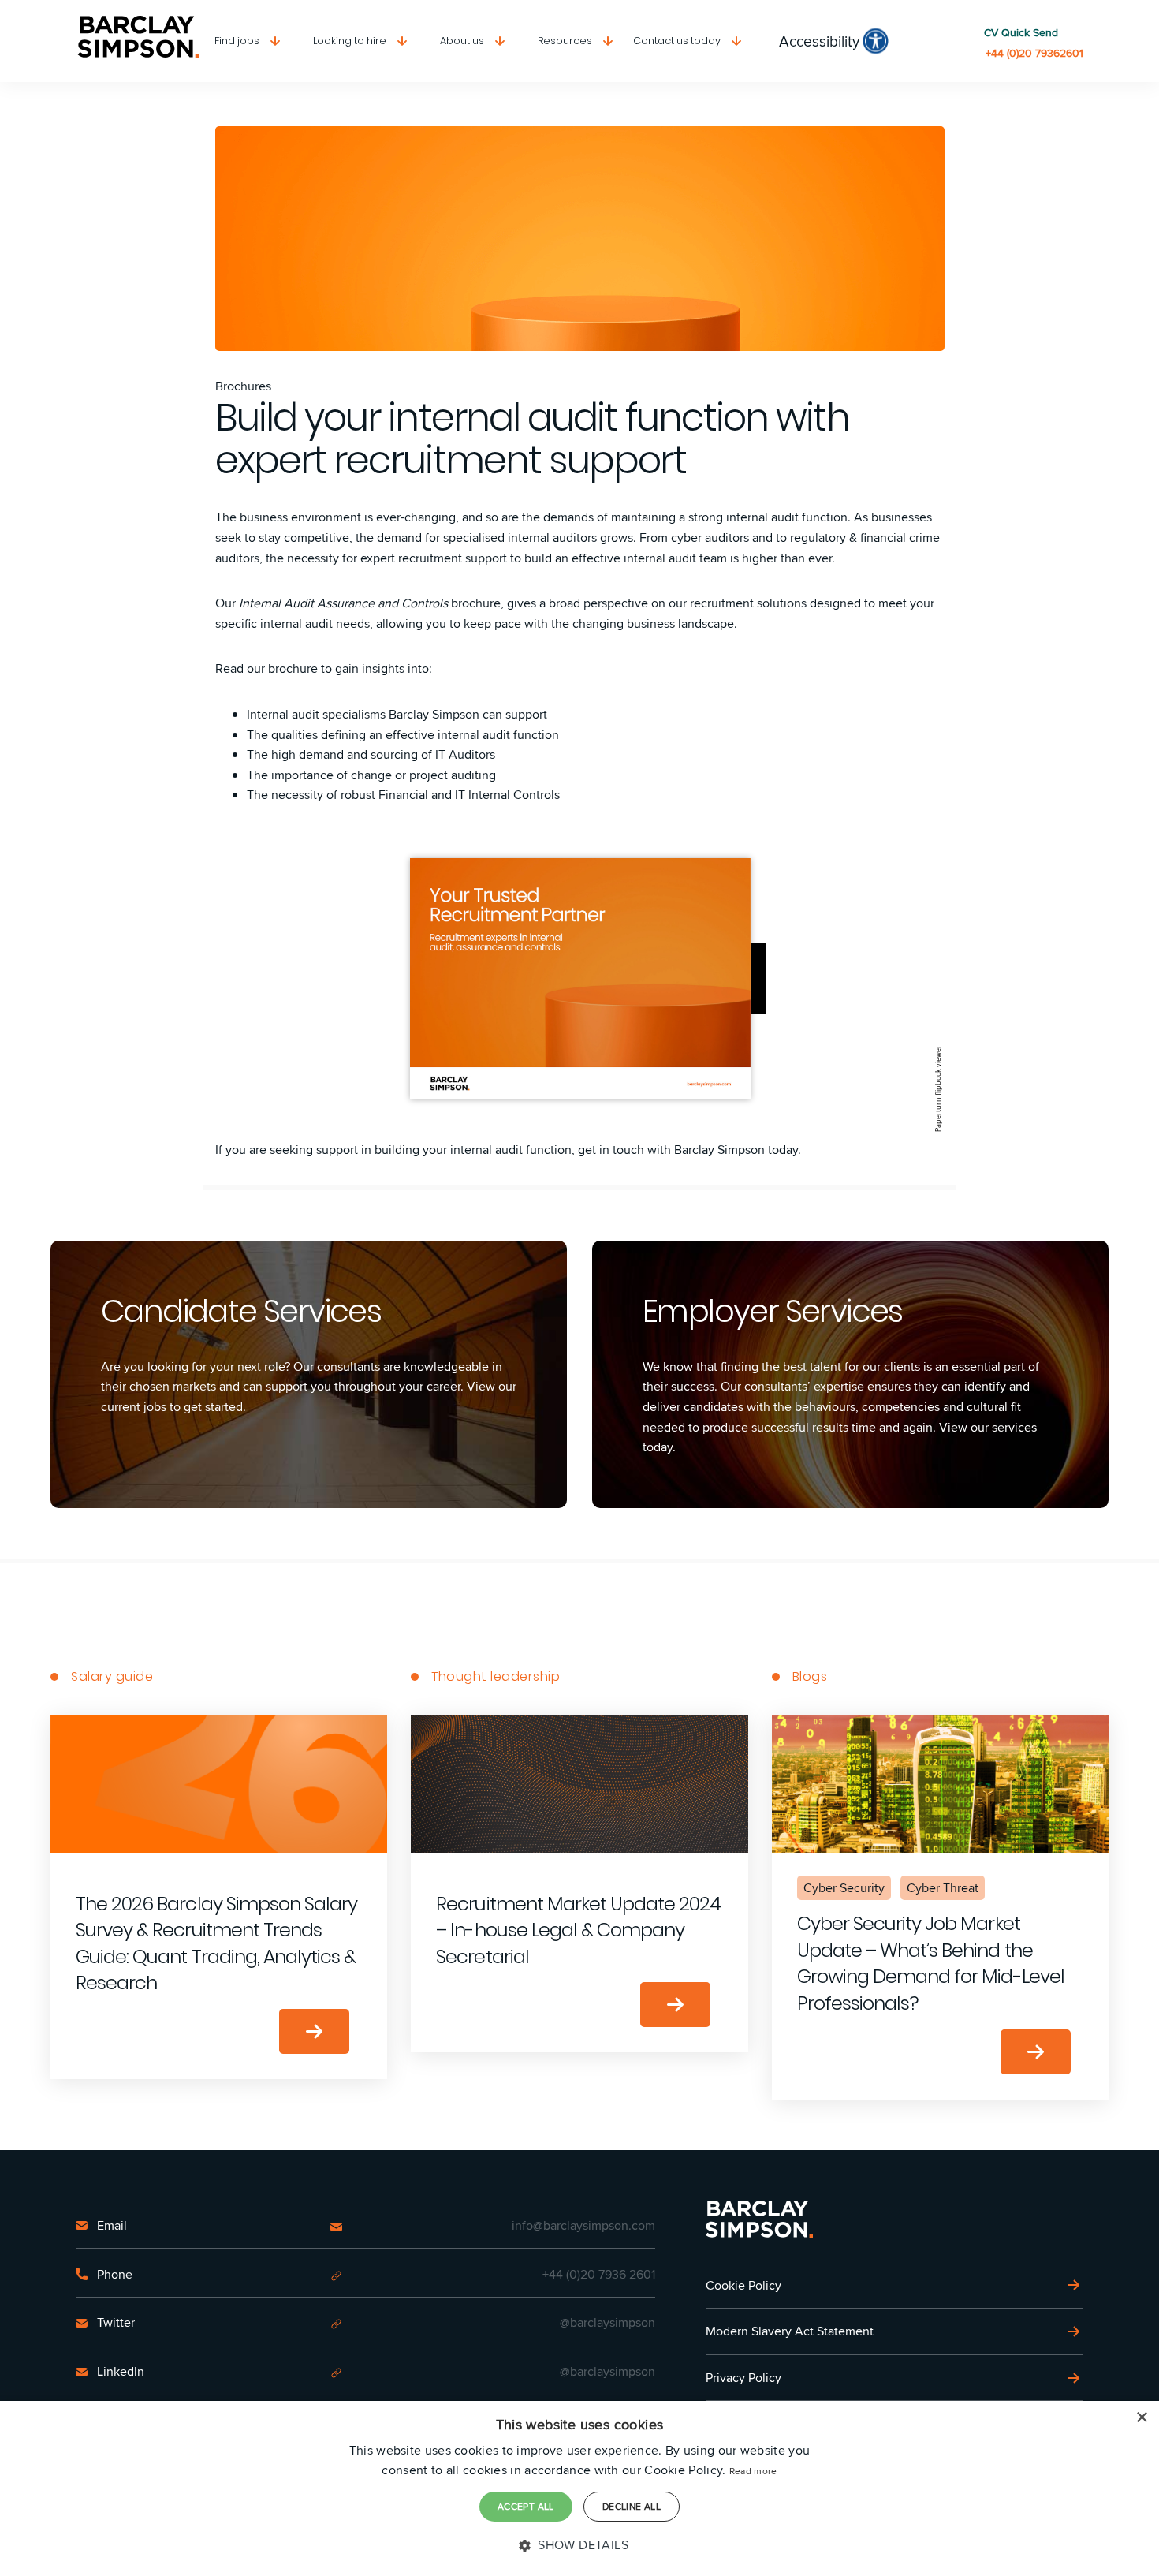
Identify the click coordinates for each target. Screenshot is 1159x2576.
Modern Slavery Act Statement (790, 2331)
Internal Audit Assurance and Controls (343, 603)
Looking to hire (350, 41)
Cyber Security (844, 1888)
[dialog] (579, 2488)
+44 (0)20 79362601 (1034, 53)
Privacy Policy (743, 2378)
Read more (753, 2471)
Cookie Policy (743, 2285)
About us (462, 41)
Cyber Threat (943, 1888)
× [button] (1141, 2418)
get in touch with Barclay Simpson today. (689, 1150)
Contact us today (677, 41)
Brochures (243, 386)
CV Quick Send (1021, 33)
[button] (579, 2545)
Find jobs (237, 41)
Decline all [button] (632, 2506)
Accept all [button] (526, 2506)
